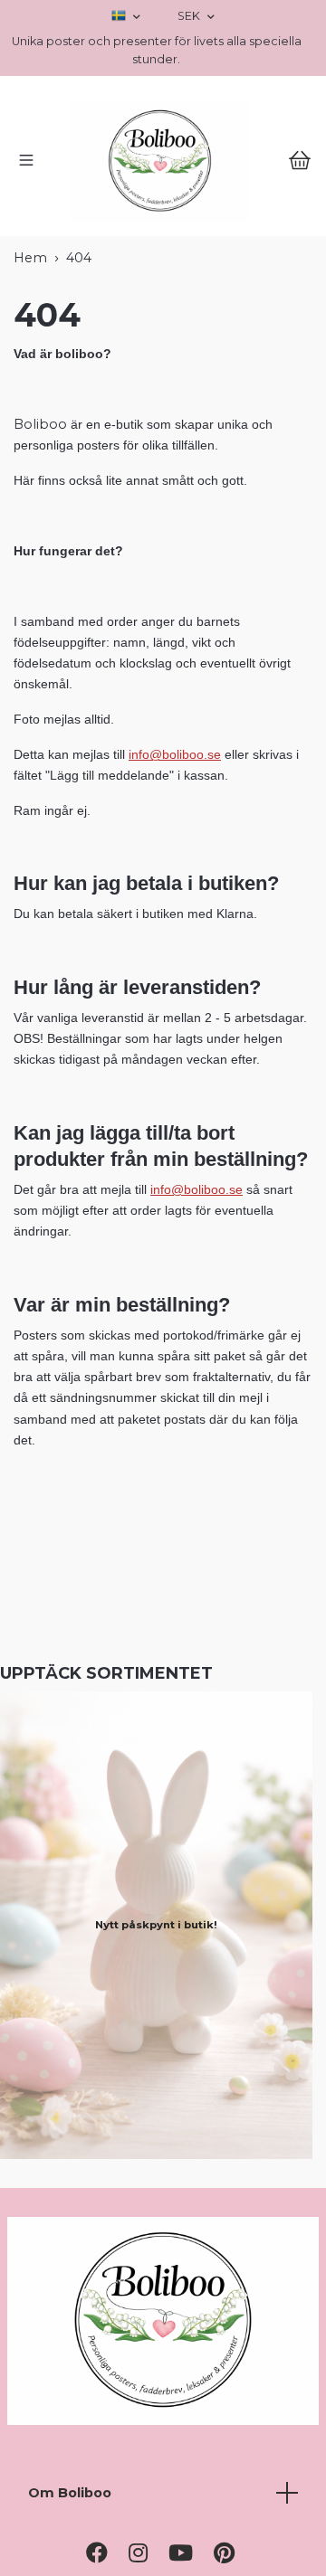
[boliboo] (163, 224)
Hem (30, 383)
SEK (190, 16)
